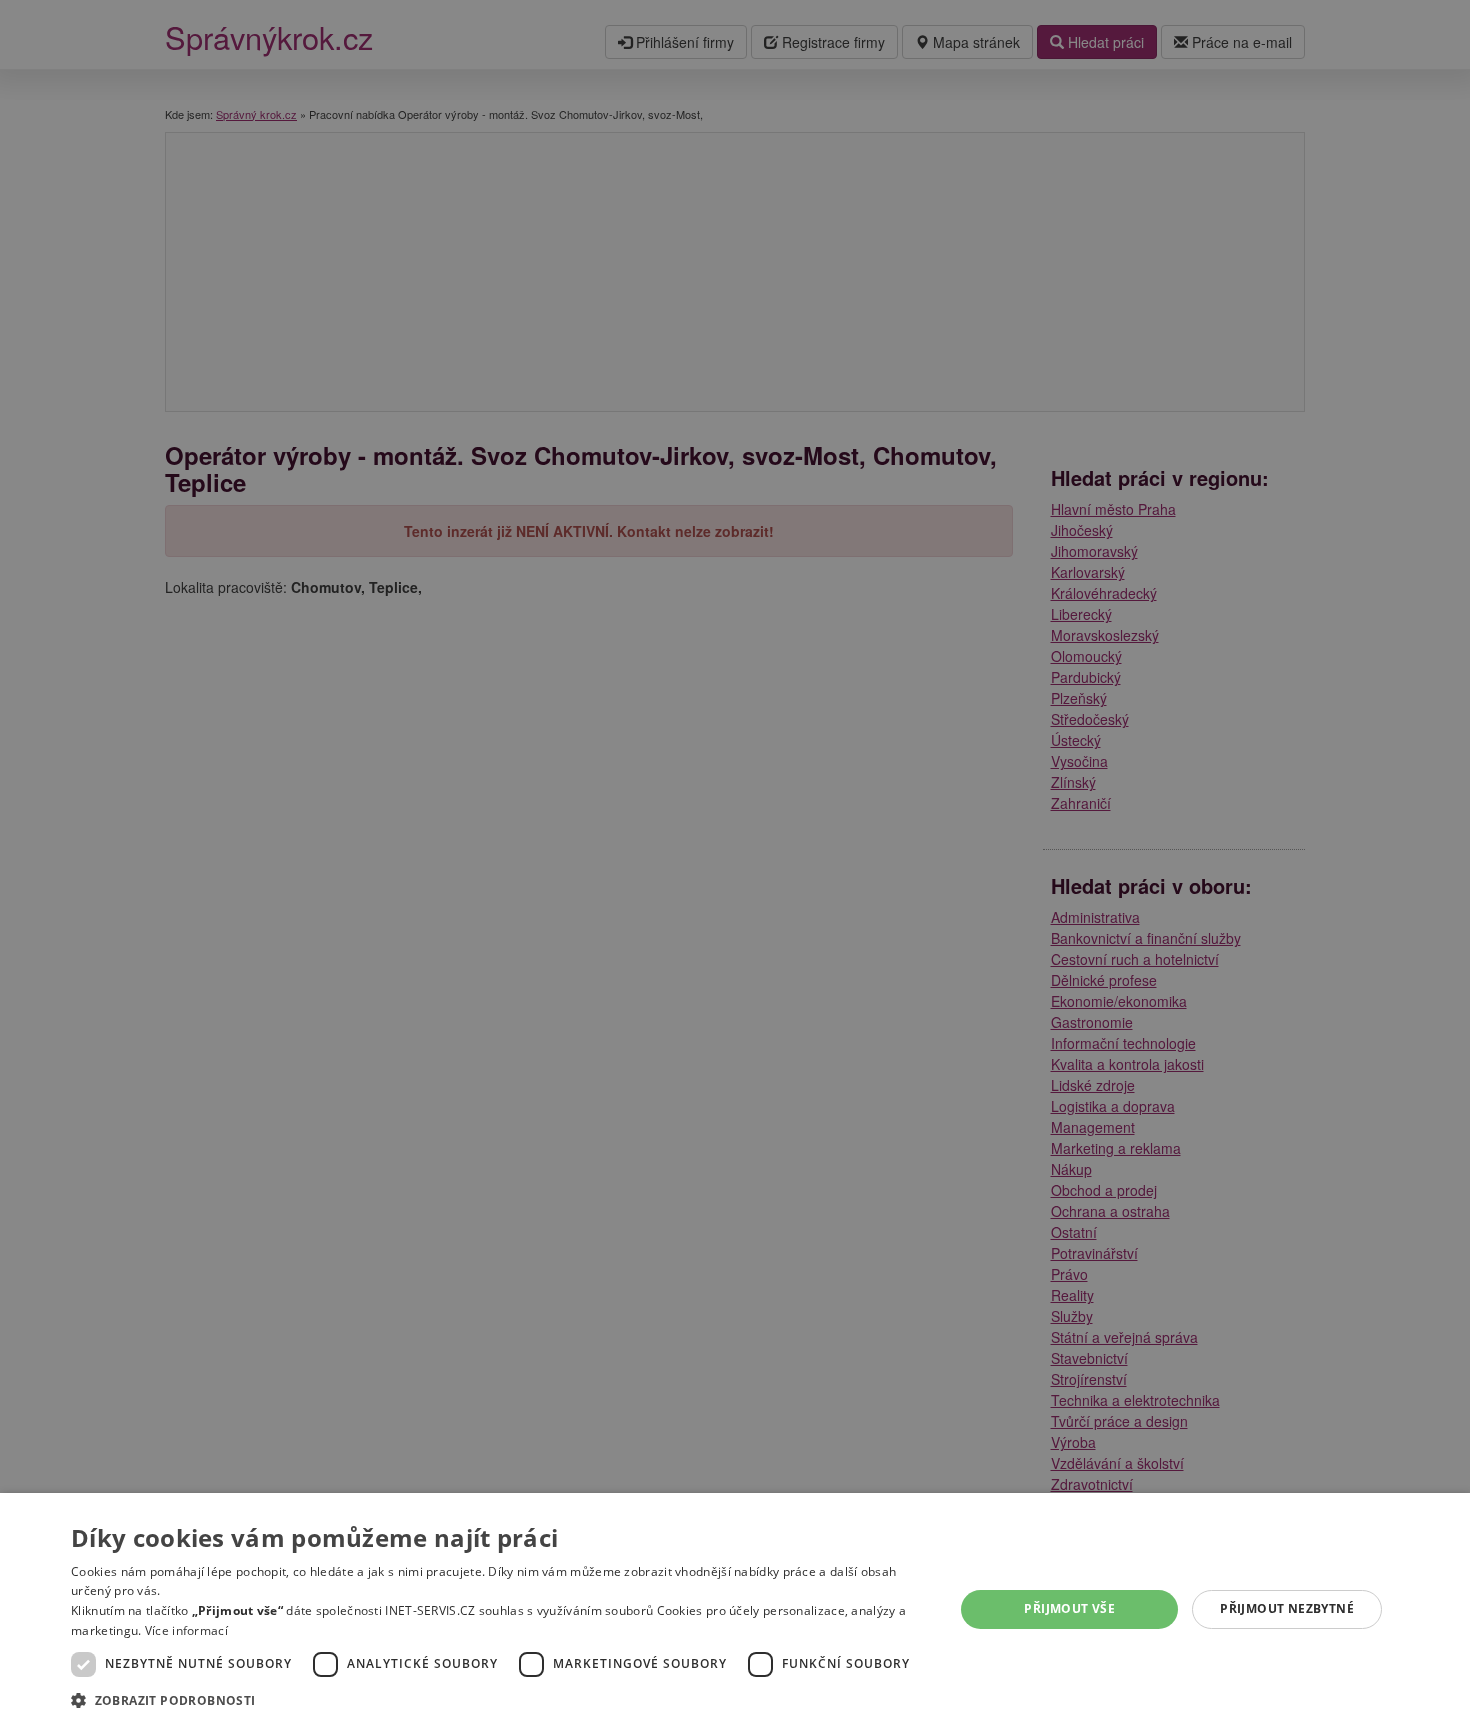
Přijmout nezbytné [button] (1287, 1608)
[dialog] (735, 1609)
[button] (499, 1699)
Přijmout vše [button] (1069, 1608)
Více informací (186, 1630)
